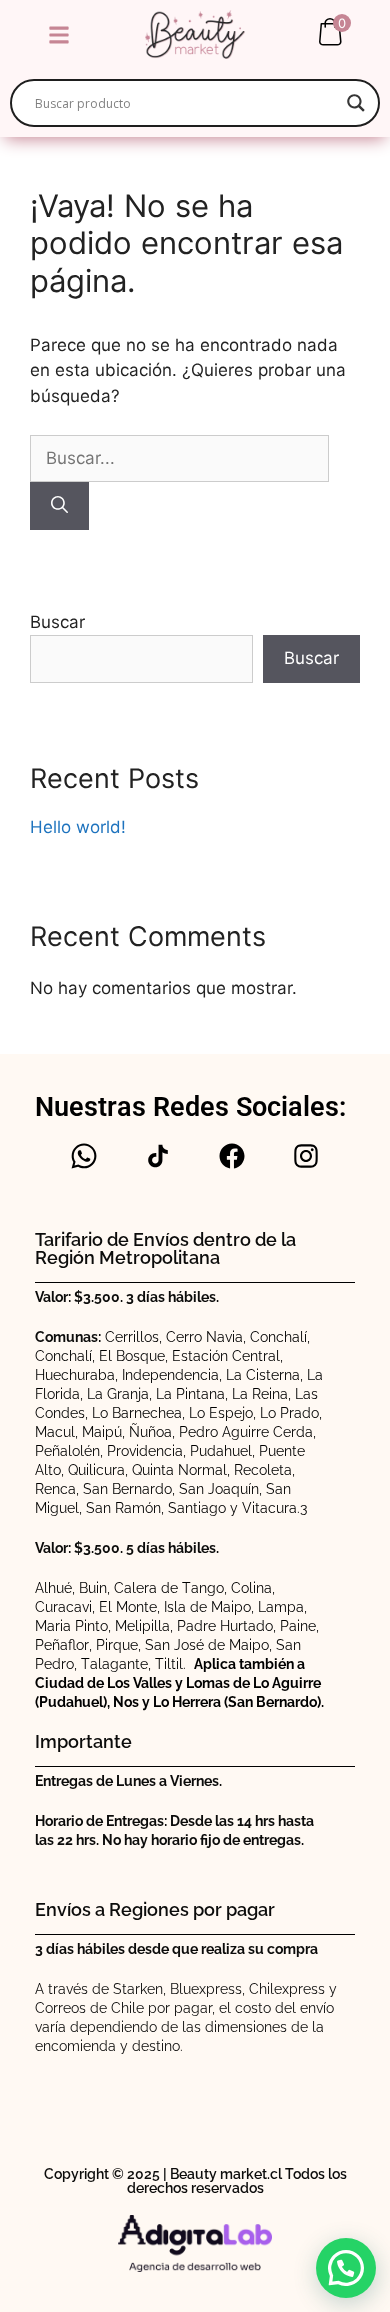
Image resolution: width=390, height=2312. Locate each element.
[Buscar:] (179, 458)
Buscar (57, 622)
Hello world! (78, 827)
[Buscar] (59, 506)
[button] (58, 34)
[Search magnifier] (356, 103)
